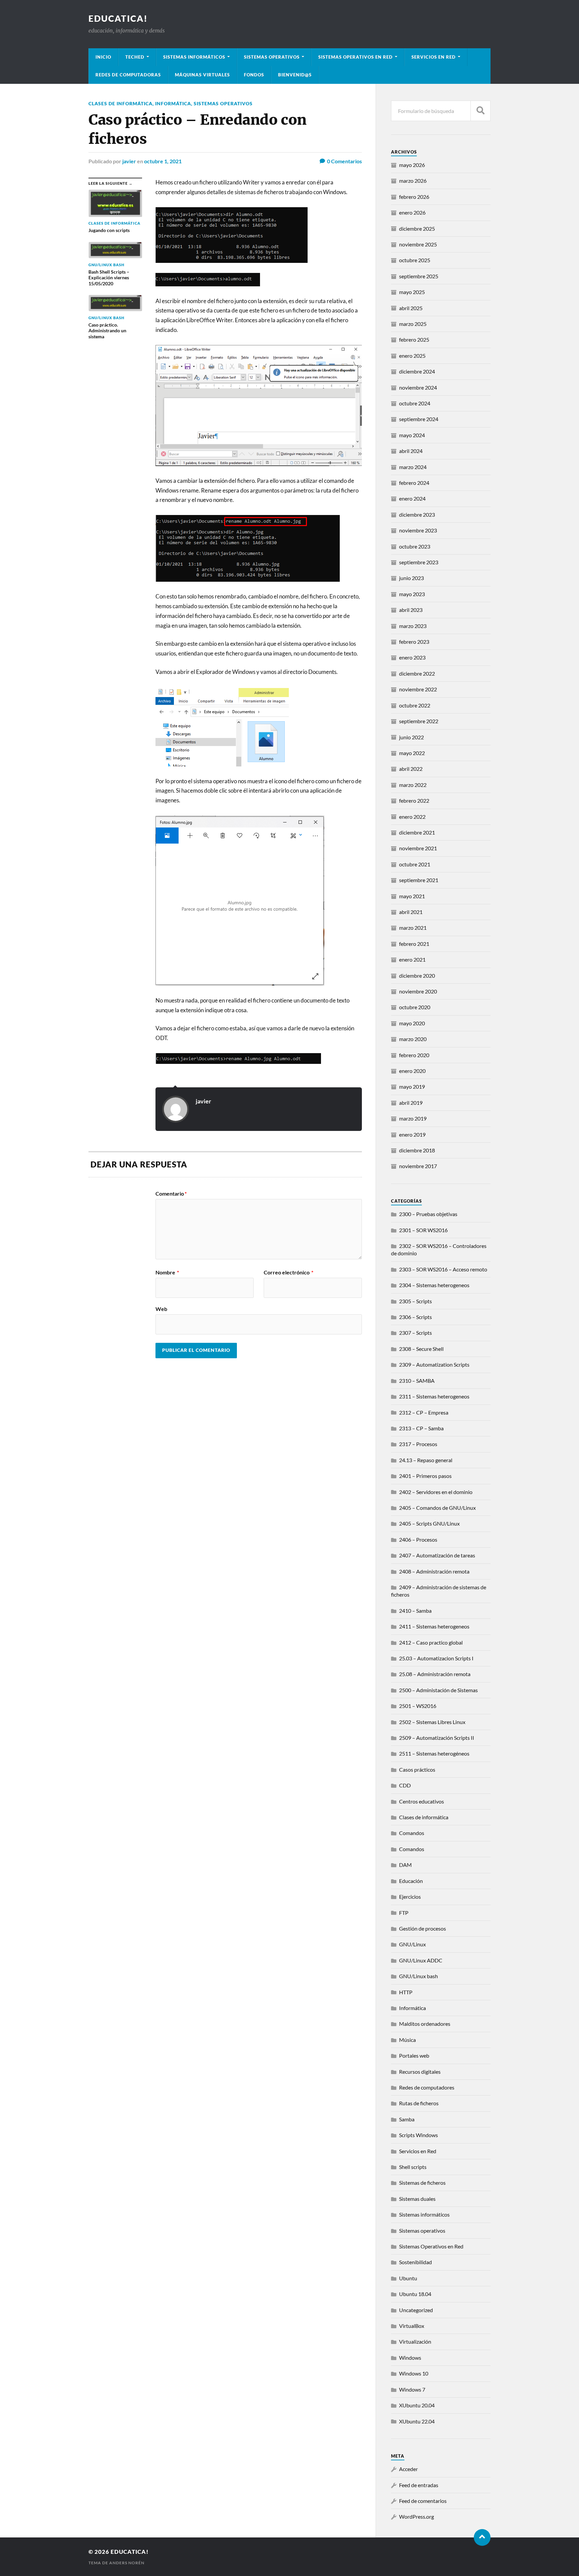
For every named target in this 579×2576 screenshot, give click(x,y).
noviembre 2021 (418, 848)
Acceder (408, 2469)
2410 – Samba (415, 1611)
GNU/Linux (412, 1944)
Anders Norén (127, 2563)
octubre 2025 (415, 260)
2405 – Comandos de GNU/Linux (437, 1508)
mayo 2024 (412, 435)
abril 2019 (411, 1103)
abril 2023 (411, 610)
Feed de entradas (419, 2485)
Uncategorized (416, 2310)
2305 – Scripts (415, 1301)
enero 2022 (412, 817)
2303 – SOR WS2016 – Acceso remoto (443, 1269)
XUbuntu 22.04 (417, 2421)
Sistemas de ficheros (422, 2183)
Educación (411, 1881)
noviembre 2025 (418, 244)
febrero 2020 (414, 1055)
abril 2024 (411, 451)
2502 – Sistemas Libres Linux (432, 1722)
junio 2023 (411, 578)
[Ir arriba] (482, 2537)
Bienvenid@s (295, 75)
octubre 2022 (415, 705)
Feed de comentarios (423, 2501)
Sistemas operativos (223, 103)
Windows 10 (414, 2373)
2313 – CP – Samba (421, 1428)
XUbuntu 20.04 (417, 2405)
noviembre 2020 (418, 991)
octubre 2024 (415, 403)
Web (161, 1309)
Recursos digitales (420, 2072)
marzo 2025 (413, 324)
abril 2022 (411, 769)
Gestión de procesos (423, 1928)
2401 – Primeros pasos (425, 1476)
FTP (404, 1913)
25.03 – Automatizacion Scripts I (436, 1658)
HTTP (406, 1992)
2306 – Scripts (415, 1317)
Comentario (171, 1194)
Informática (173, 103)
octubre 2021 (415, 864)
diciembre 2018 (417, 1150)
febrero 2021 (414, 944)
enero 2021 (412, 959)
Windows (410, 2358)
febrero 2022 (414, 800)
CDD (405, 1785)
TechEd (135, 57)
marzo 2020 (413, 1039)
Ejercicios (410, 1897)
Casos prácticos (417, 1769)
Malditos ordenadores (425, 2024)
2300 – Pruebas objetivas (428, 1214)
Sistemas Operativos (272, 57)
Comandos (412, 1833)
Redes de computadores (427, 2087)
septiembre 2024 (419, 419)
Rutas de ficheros (419, 2103)
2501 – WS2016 (418, 1706)
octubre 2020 (415, 1007)
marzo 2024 (413, 467)
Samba (407, 2119)
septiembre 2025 (419, 276)
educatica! (118, 18)
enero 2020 (412, 1071)
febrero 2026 (414, 197)
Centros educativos (422, 1801)
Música (407, 2040)
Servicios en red (434, 57)
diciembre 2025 (417, 228)
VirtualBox (412, 2326)
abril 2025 (411, 308)
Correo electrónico (288, 1272)
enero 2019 (412, 1134)
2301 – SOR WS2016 (423, 1230)
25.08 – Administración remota (435, 1674)
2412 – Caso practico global (431, 1642)
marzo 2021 (413, 928)
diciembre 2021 (417, 832)
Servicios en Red (418, 2151)
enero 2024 (412, 498)
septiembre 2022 (419, 721)
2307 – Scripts (415, 1333)
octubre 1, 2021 (163, 161)
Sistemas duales (417, 2199)
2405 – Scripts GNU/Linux (429, 1523)
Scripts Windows (419, 2135)
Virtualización (415, 2341)
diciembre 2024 (417, 371)
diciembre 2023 (417, 514)
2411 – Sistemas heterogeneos (434, 1626)
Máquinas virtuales (202, 75)
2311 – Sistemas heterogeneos (434, 1396)
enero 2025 (412, 356)
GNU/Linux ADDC (421, 1960)
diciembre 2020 (417, 976)
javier (129, 161)
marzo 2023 (413, 626)
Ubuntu (408, 2278)
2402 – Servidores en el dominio (436, 1492)
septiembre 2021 (419, 880)
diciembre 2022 (417, 673)
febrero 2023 (414, 642)
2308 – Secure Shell (421, 1349)
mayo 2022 (412, 753)
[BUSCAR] (480, 111)
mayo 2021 (412, 896)
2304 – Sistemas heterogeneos (434, 1285)
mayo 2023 (412, 594)
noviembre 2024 (418, 387)
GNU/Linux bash (419, 1976)
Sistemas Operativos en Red (356, 57)
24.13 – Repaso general (426, 1460)
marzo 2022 (413, 785)
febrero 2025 (414, 339)
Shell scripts (413, 2167)
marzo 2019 (413, 1118)
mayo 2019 (412, 1086)
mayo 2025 (412, 292)
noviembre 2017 (418, 1166)
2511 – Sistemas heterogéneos (434, 1753)
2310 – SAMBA (417, 1381)
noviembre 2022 (418, 689)
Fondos (254, 75)
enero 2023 (412, 657)
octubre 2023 (415, 546)
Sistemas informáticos (194, 57)
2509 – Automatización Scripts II (437, 1738)
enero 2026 (412, 212)
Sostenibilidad (415, 2262)
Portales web (414, 2055)
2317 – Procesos (418, 1444)
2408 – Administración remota (434, 1571)
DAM (405, 1865)
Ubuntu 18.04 (415, 2294)
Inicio (103, 57)
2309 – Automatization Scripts (434, 1364)
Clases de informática (120, 103)
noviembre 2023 (418, 530)
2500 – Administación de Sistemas (438, 1690)
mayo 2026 (412, 165)
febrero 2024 (414, 483)
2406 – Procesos (418, 1539)
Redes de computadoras (128, 75)
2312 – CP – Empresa (424, 1412)
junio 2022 (411, 737)
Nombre (167, 1272)
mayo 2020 (412, 1023)
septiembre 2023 (419, 562)
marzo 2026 (413, 181)
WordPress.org (416, 2516)
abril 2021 (411, 912)
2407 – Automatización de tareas (437, 1555)
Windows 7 (412, 2389)
